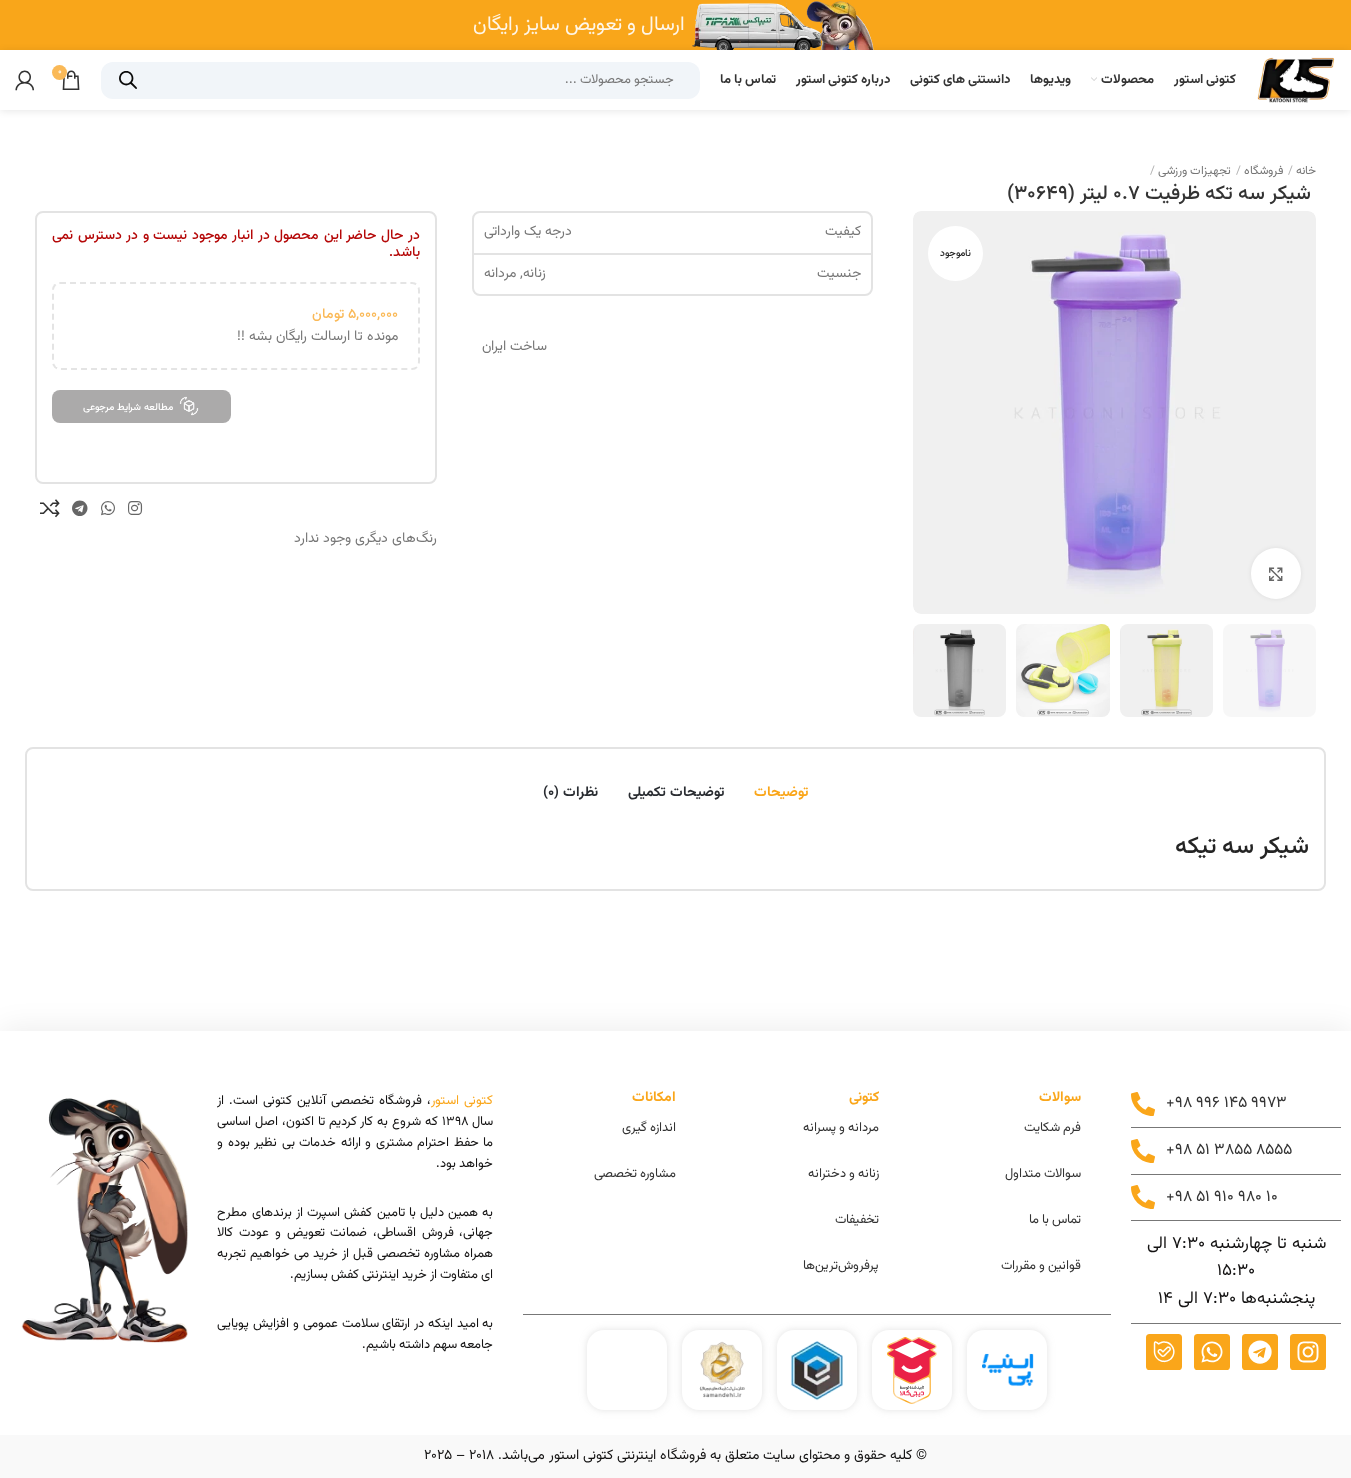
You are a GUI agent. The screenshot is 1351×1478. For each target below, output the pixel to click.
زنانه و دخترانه (843, 1174)
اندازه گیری (649, 1128)
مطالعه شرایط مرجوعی (128, 407)
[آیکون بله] (1164, 1352)
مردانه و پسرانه (841, 1128)
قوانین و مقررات (1041, 1266)
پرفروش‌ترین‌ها (841, 1266)
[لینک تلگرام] (79, 508)
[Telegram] (1260, 1352)
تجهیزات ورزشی (1193, 171)
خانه (1304, 171)
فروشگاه (1262, 171)
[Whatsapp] (1212, 1352)
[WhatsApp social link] (107, 508)
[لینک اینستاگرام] (135, 508)
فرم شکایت (1052, 1128)
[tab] (781, 783)
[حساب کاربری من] (25, 80)
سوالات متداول (1043, 1174)
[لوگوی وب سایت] (1296, 80)
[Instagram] (1308, 1352)
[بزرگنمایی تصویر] (1276, 573)
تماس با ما (1055, 1220)
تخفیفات (857, 1220)
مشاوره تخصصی (635, 1174)
